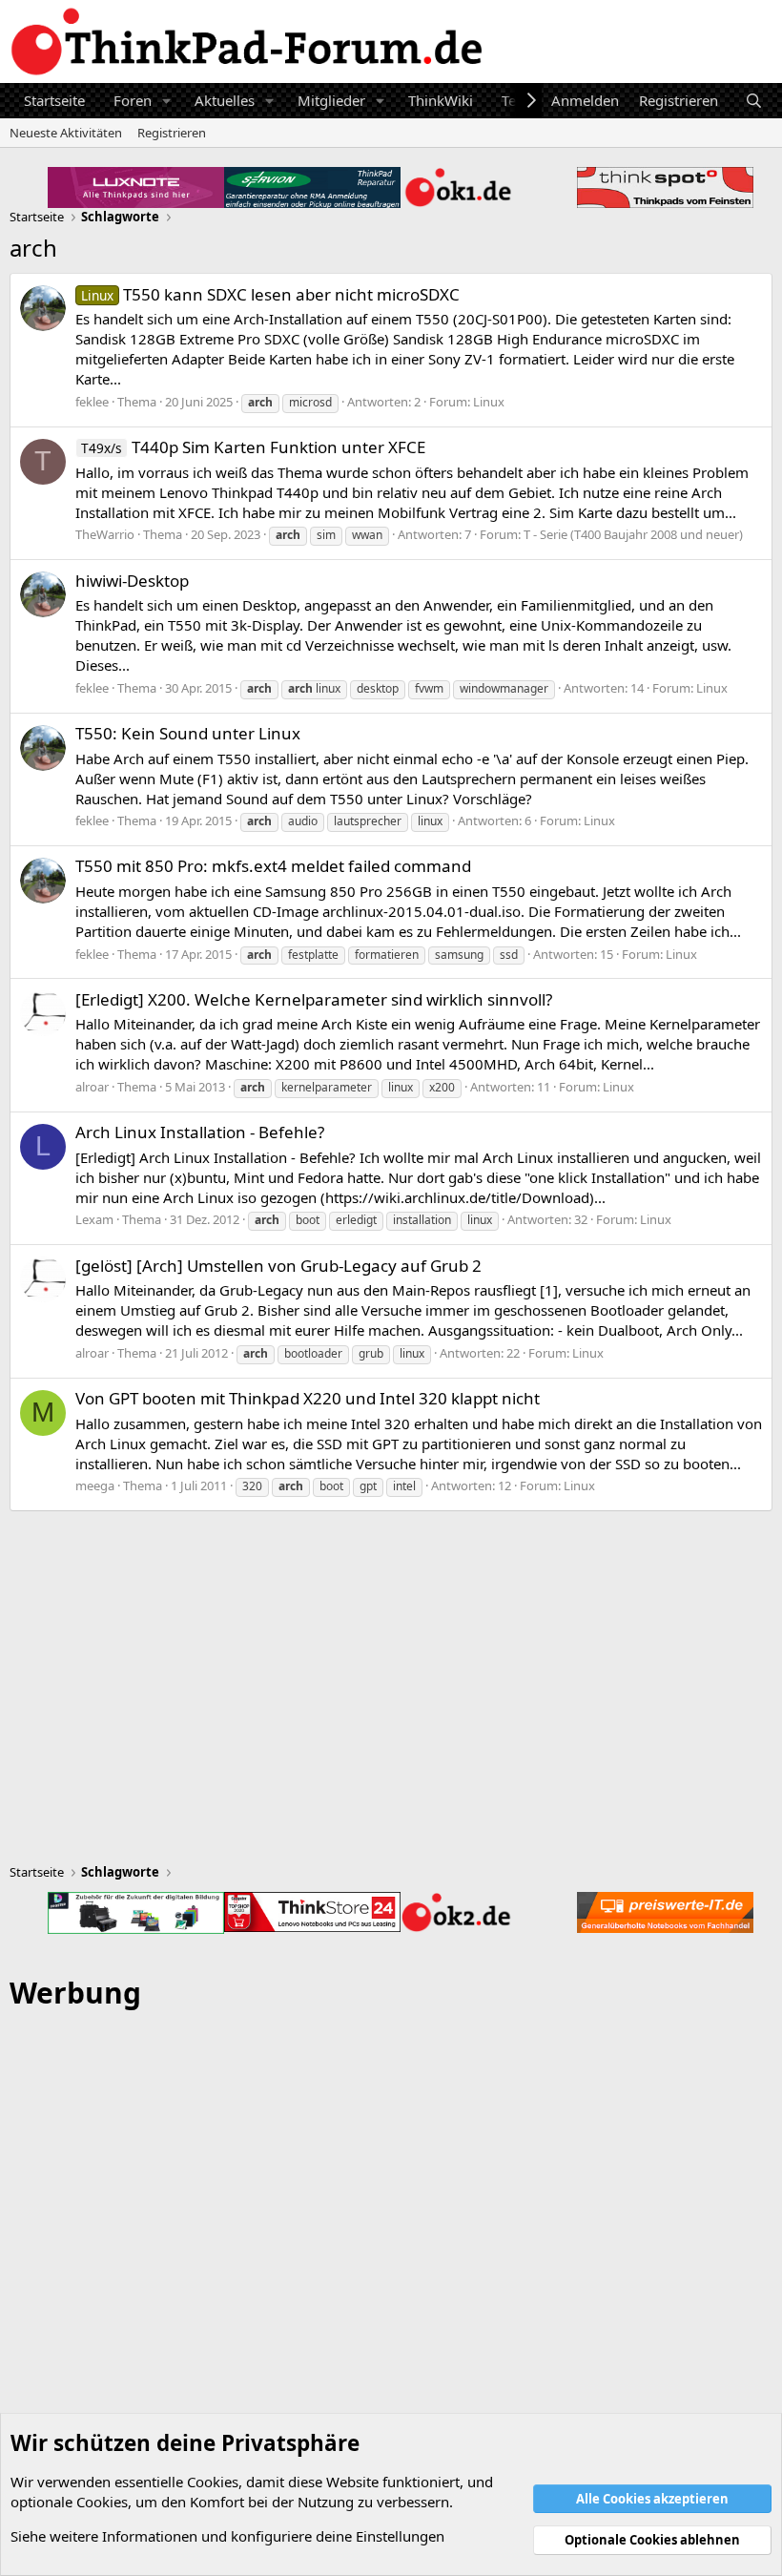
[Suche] (754, 101)
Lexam (94, 1219)
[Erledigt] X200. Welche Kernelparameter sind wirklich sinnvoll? (314, 999)
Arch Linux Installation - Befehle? (200, 1132)
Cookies (213, 2482)
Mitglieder (331, 100)
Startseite (54, 100)
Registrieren (172, 133)
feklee (92, 402)
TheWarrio (105, 534)
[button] (167, 101)
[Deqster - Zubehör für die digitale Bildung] (136, 1913)
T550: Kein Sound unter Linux (188, 733)
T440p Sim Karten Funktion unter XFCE (253, 447)
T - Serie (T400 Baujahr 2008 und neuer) (633, 534)
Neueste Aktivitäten (66, 133)
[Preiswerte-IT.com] (665, 1912)
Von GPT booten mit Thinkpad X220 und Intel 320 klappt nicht (308, 1398)
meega (95, 1485)
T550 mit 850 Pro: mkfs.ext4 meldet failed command (273, 866)
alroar (92, 1087)
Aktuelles (225, 100)
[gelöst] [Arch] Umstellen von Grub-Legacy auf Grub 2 (278, 1266)
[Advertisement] (391, 2261)
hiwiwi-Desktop (132, 581)
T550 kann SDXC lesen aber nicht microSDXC (270, 294)
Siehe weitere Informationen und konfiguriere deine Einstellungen (227, 2536)
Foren (133, 100)
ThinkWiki (441, 100)
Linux (489, 402)
